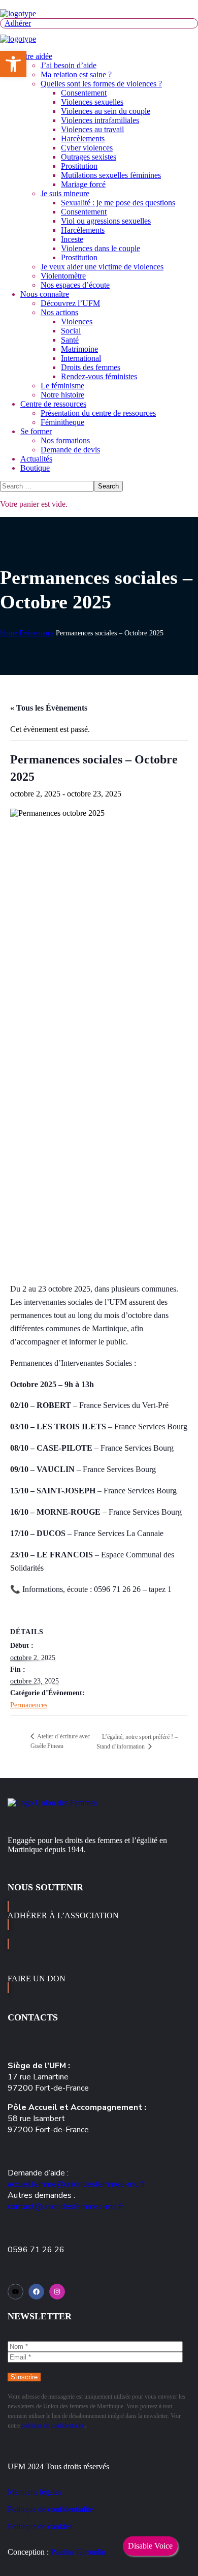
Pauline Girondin (78, 2552)
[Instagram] (57, 2292)
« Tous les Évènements (49, 708)
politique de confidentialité (53, 2426)
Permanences (29, 1705)
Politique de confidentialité (50, 2509)
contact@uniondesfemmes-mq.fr (65, 2206)
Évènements (37, 633)
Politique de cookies (40, 2526)
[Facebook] (36, 2292)
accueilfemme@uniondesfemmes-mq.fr (76, 2184)
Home (9, 633)
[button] (99, 23)
